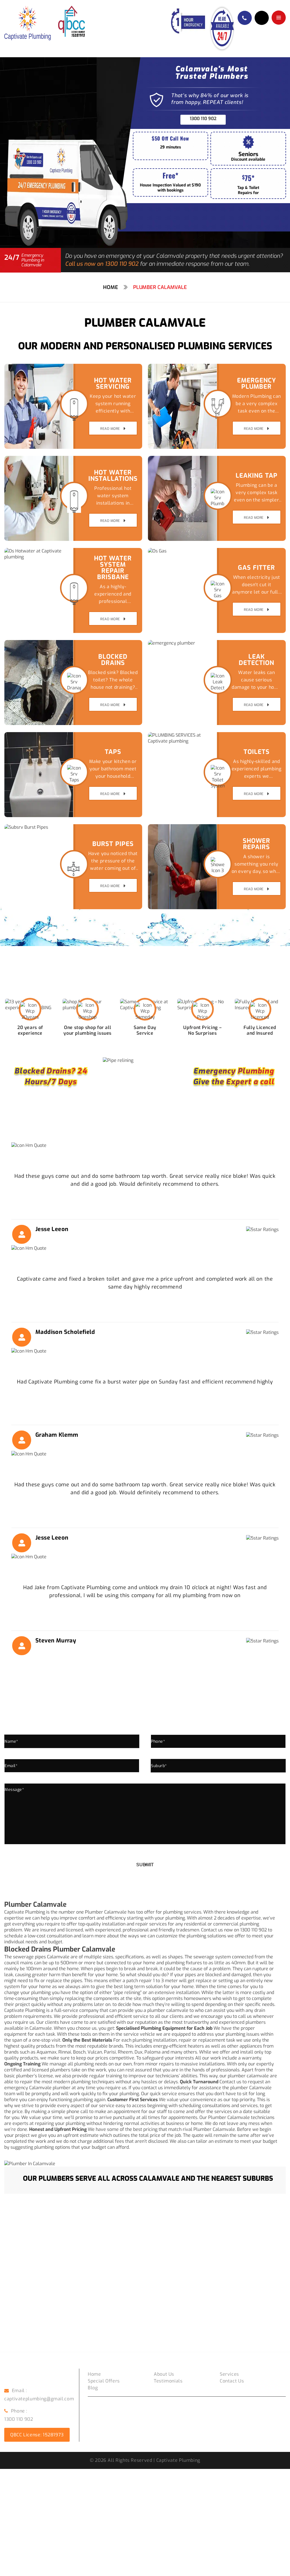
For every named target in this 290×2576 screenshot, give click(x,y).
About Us (164, 2374)
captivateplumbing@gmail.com (39, 2399)
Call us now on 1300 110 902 (102, 264)
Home (111, 287)
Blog (93, 2388)
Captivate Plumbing (25, 2010)
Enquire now (262, 18)
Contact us (232, 2381)
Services (229, 2374)
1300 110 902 (203, 119)
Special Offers (104, 2381)
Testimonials (168, 2381)
